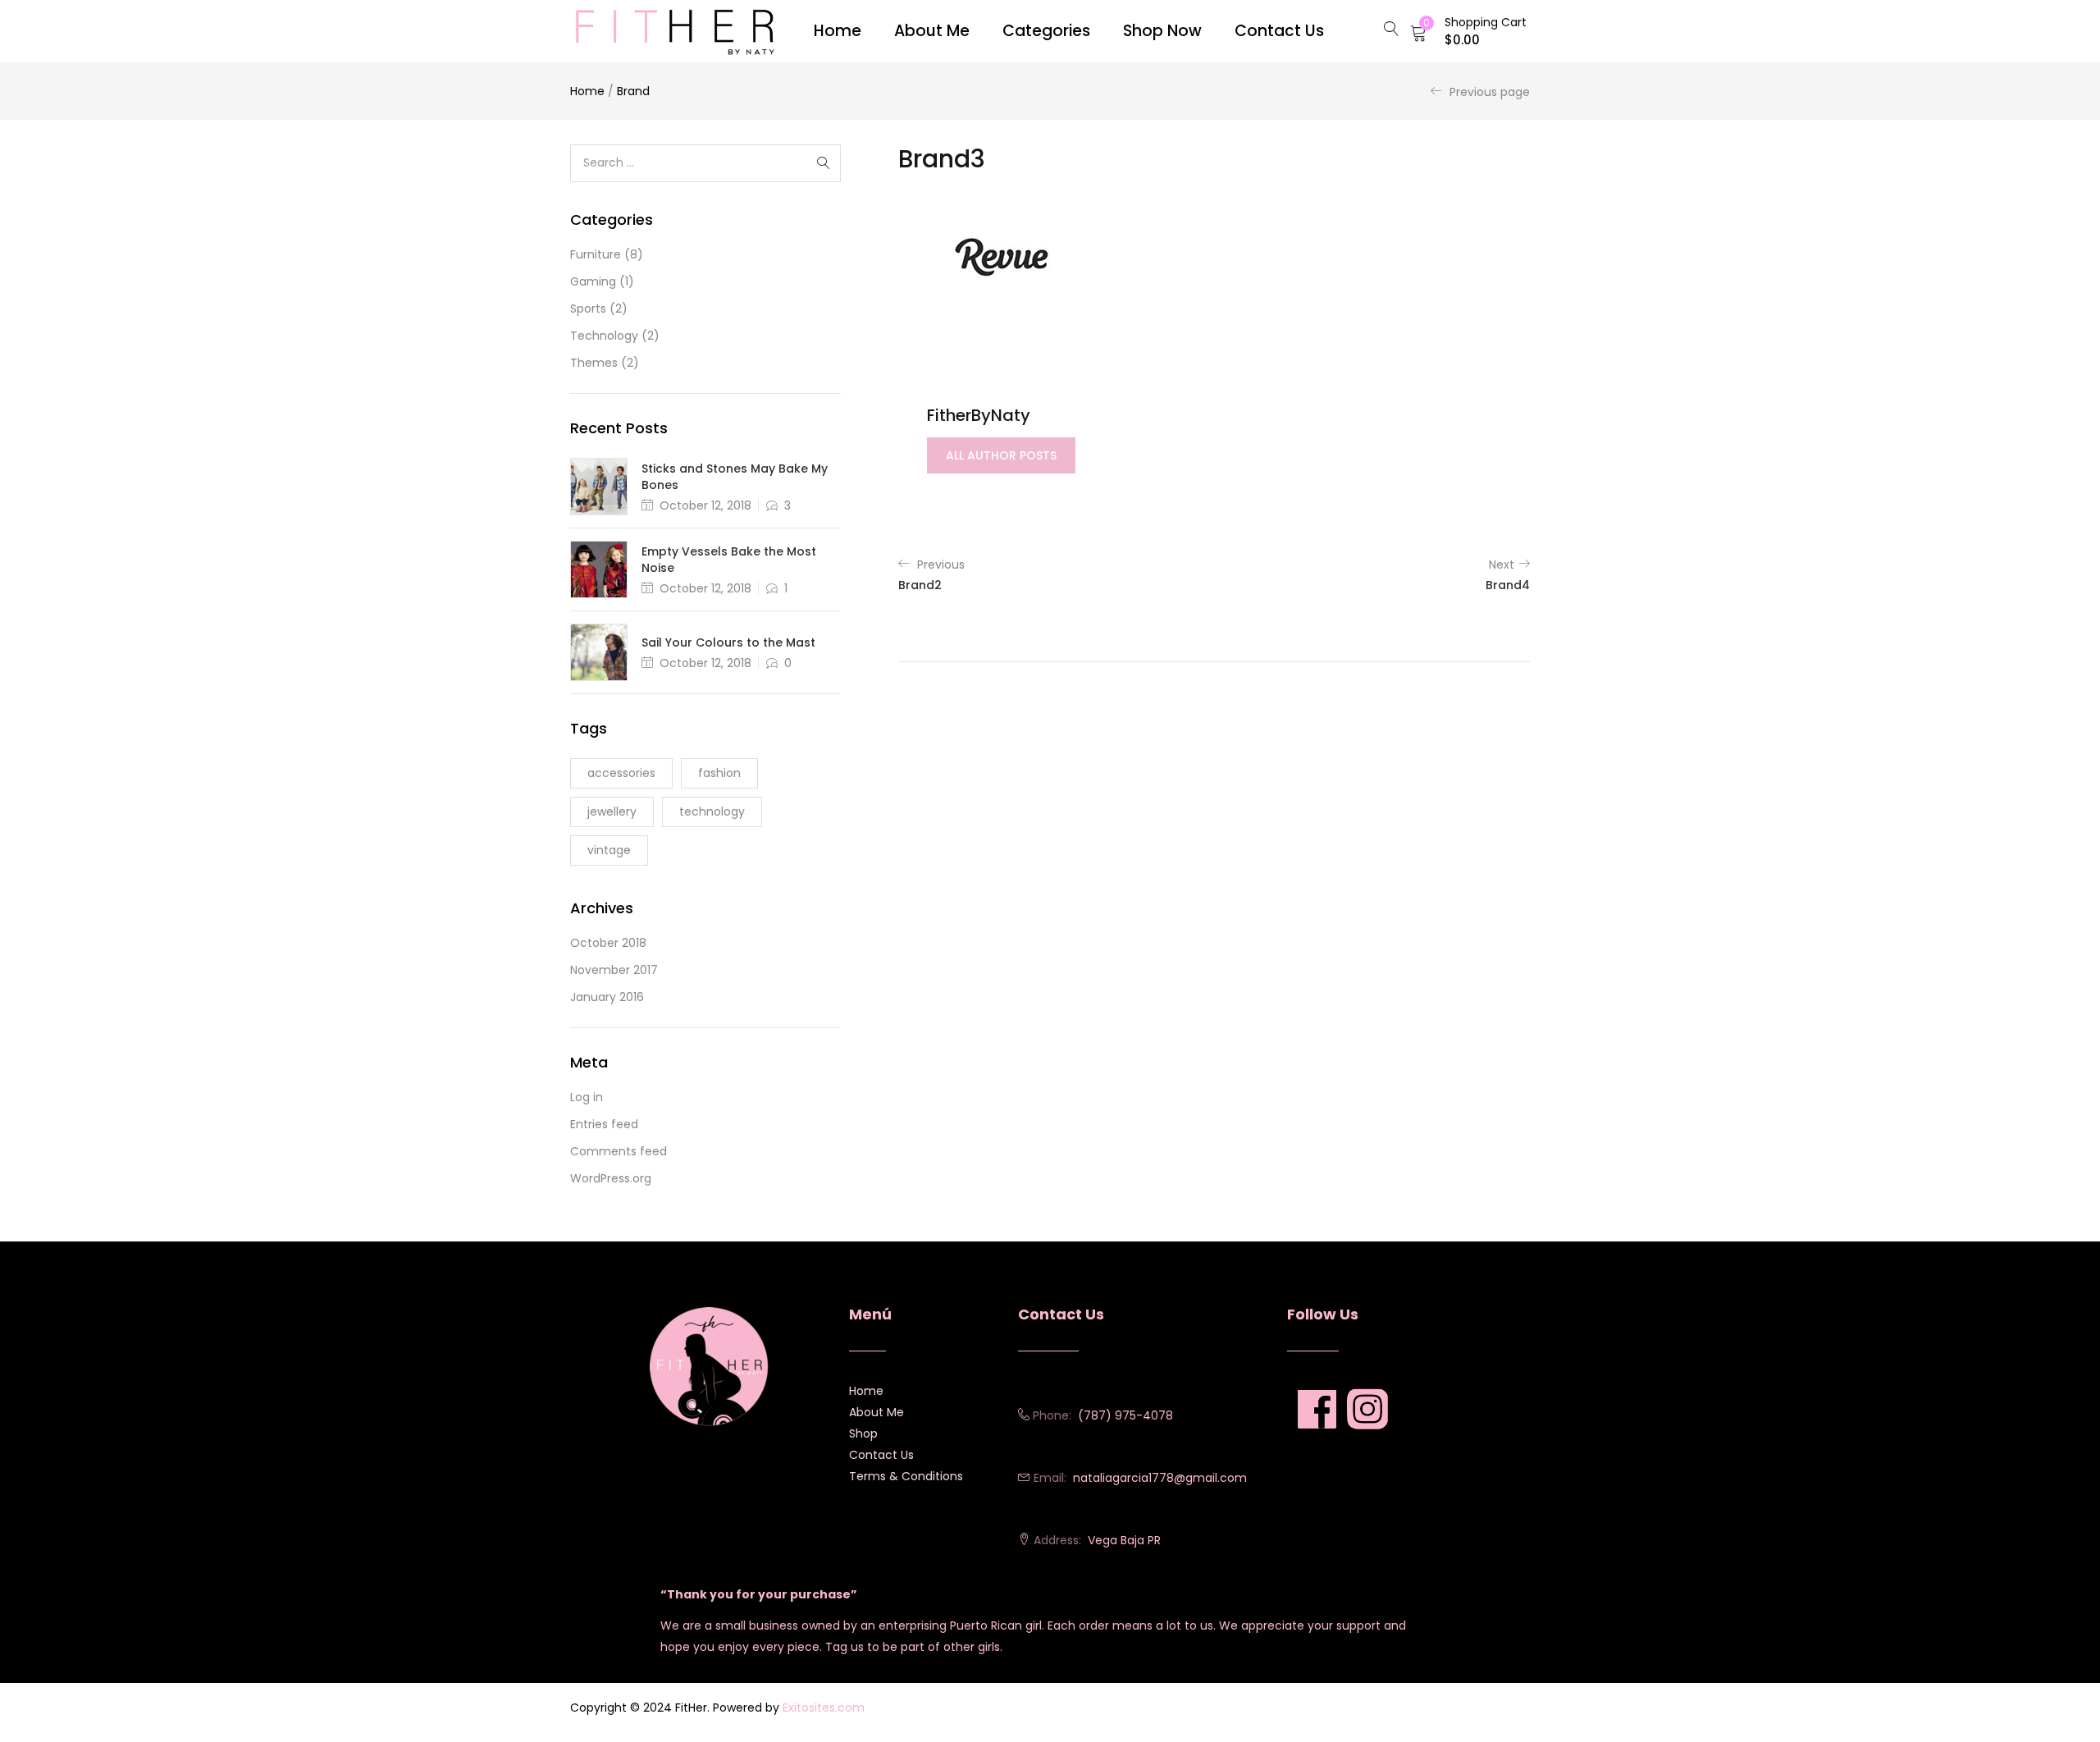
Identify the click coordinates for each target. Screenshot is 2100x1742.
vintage (609, 850)
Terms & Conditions (906, 1476)
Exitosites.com (824, 1708)
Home (838, 31)
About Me (877, 1412)
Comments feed (619, 1151)
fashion (719, 773)
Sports (588, 309)
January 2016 (607, 997)
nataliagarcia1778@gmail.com (1160, 1478)
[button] (1468, 31)
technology (712, 812)
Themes (594, 363)
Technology (604, 336)
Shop (863, 1433)
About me (932, 31)
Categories (1046, 31)
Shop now (1162, 31)
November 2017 (614, 970)
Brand (633, 91)
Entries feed (604, 1124)
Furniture (596, 254)
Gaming (593, 281)
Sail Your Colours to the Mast (728, 642)
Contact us (1279, 31)
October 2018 (608, 943)
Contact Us (881, 1455)
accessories (621, 773)
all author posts (1001, 455)
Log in (587, 1097)
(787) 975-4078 (1125, 1415)
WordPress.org (611, 1178)
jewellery (612, 812)
